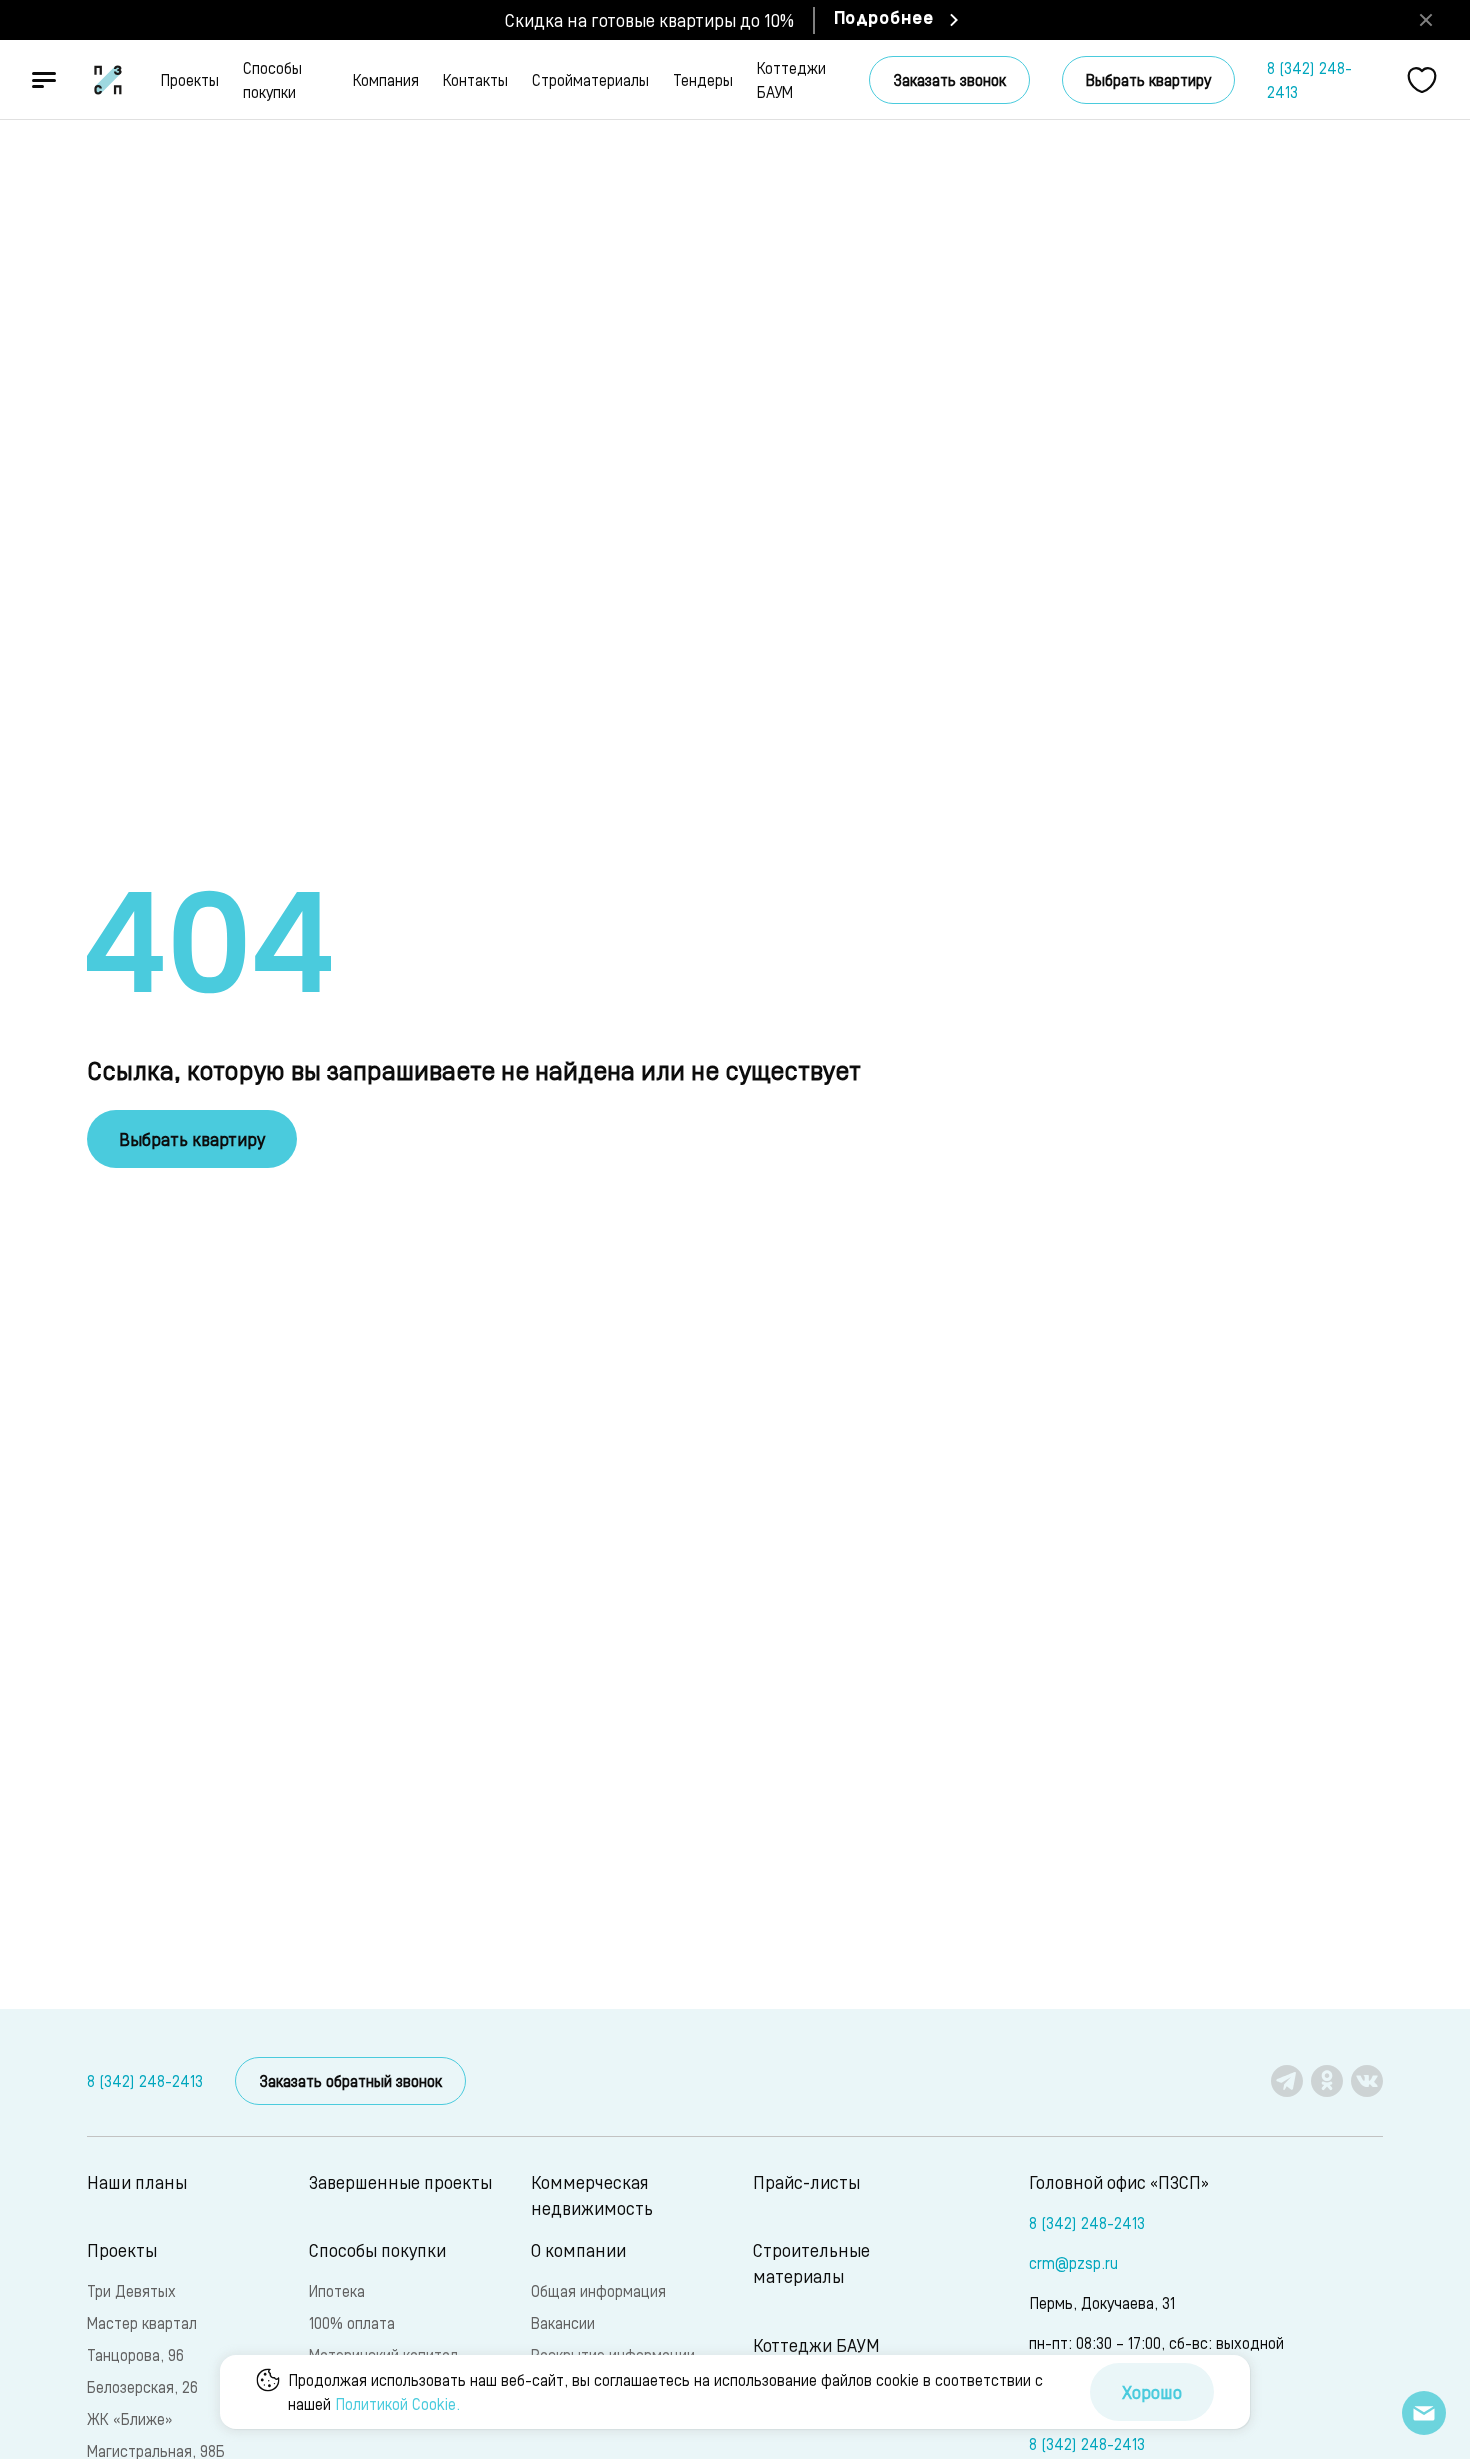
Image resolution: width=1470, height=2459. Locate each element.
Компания (386, 79)
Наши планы (137, 2181)
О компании (578, 2249)
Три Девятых (131, 2290)
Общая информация (598, 2290)
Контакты (475, 79)
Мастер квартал (142, 2322)
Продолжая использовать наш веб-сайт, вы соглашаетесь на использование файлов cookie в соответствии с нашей (665, 2391)
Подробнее (884, 20)
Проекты (189, 79)
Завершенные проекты (400, 2181)
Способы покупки (272, 79)
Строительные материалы (811, 2262)
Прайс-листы (806, 2181)
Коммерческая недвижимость (592, 2194)
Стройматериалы (590, 79)
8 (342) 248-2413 (1309, 79)
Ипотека (337, 2290)
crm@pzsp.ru (1073, 2262)
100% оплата (352, 2322)
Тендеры (703, 79)
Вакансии (563, 2322)
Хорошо (1152, 2391)
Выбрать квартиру (1148, 79)
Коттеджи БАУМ (791, 79)
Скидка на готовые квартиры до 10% (649, 19)
